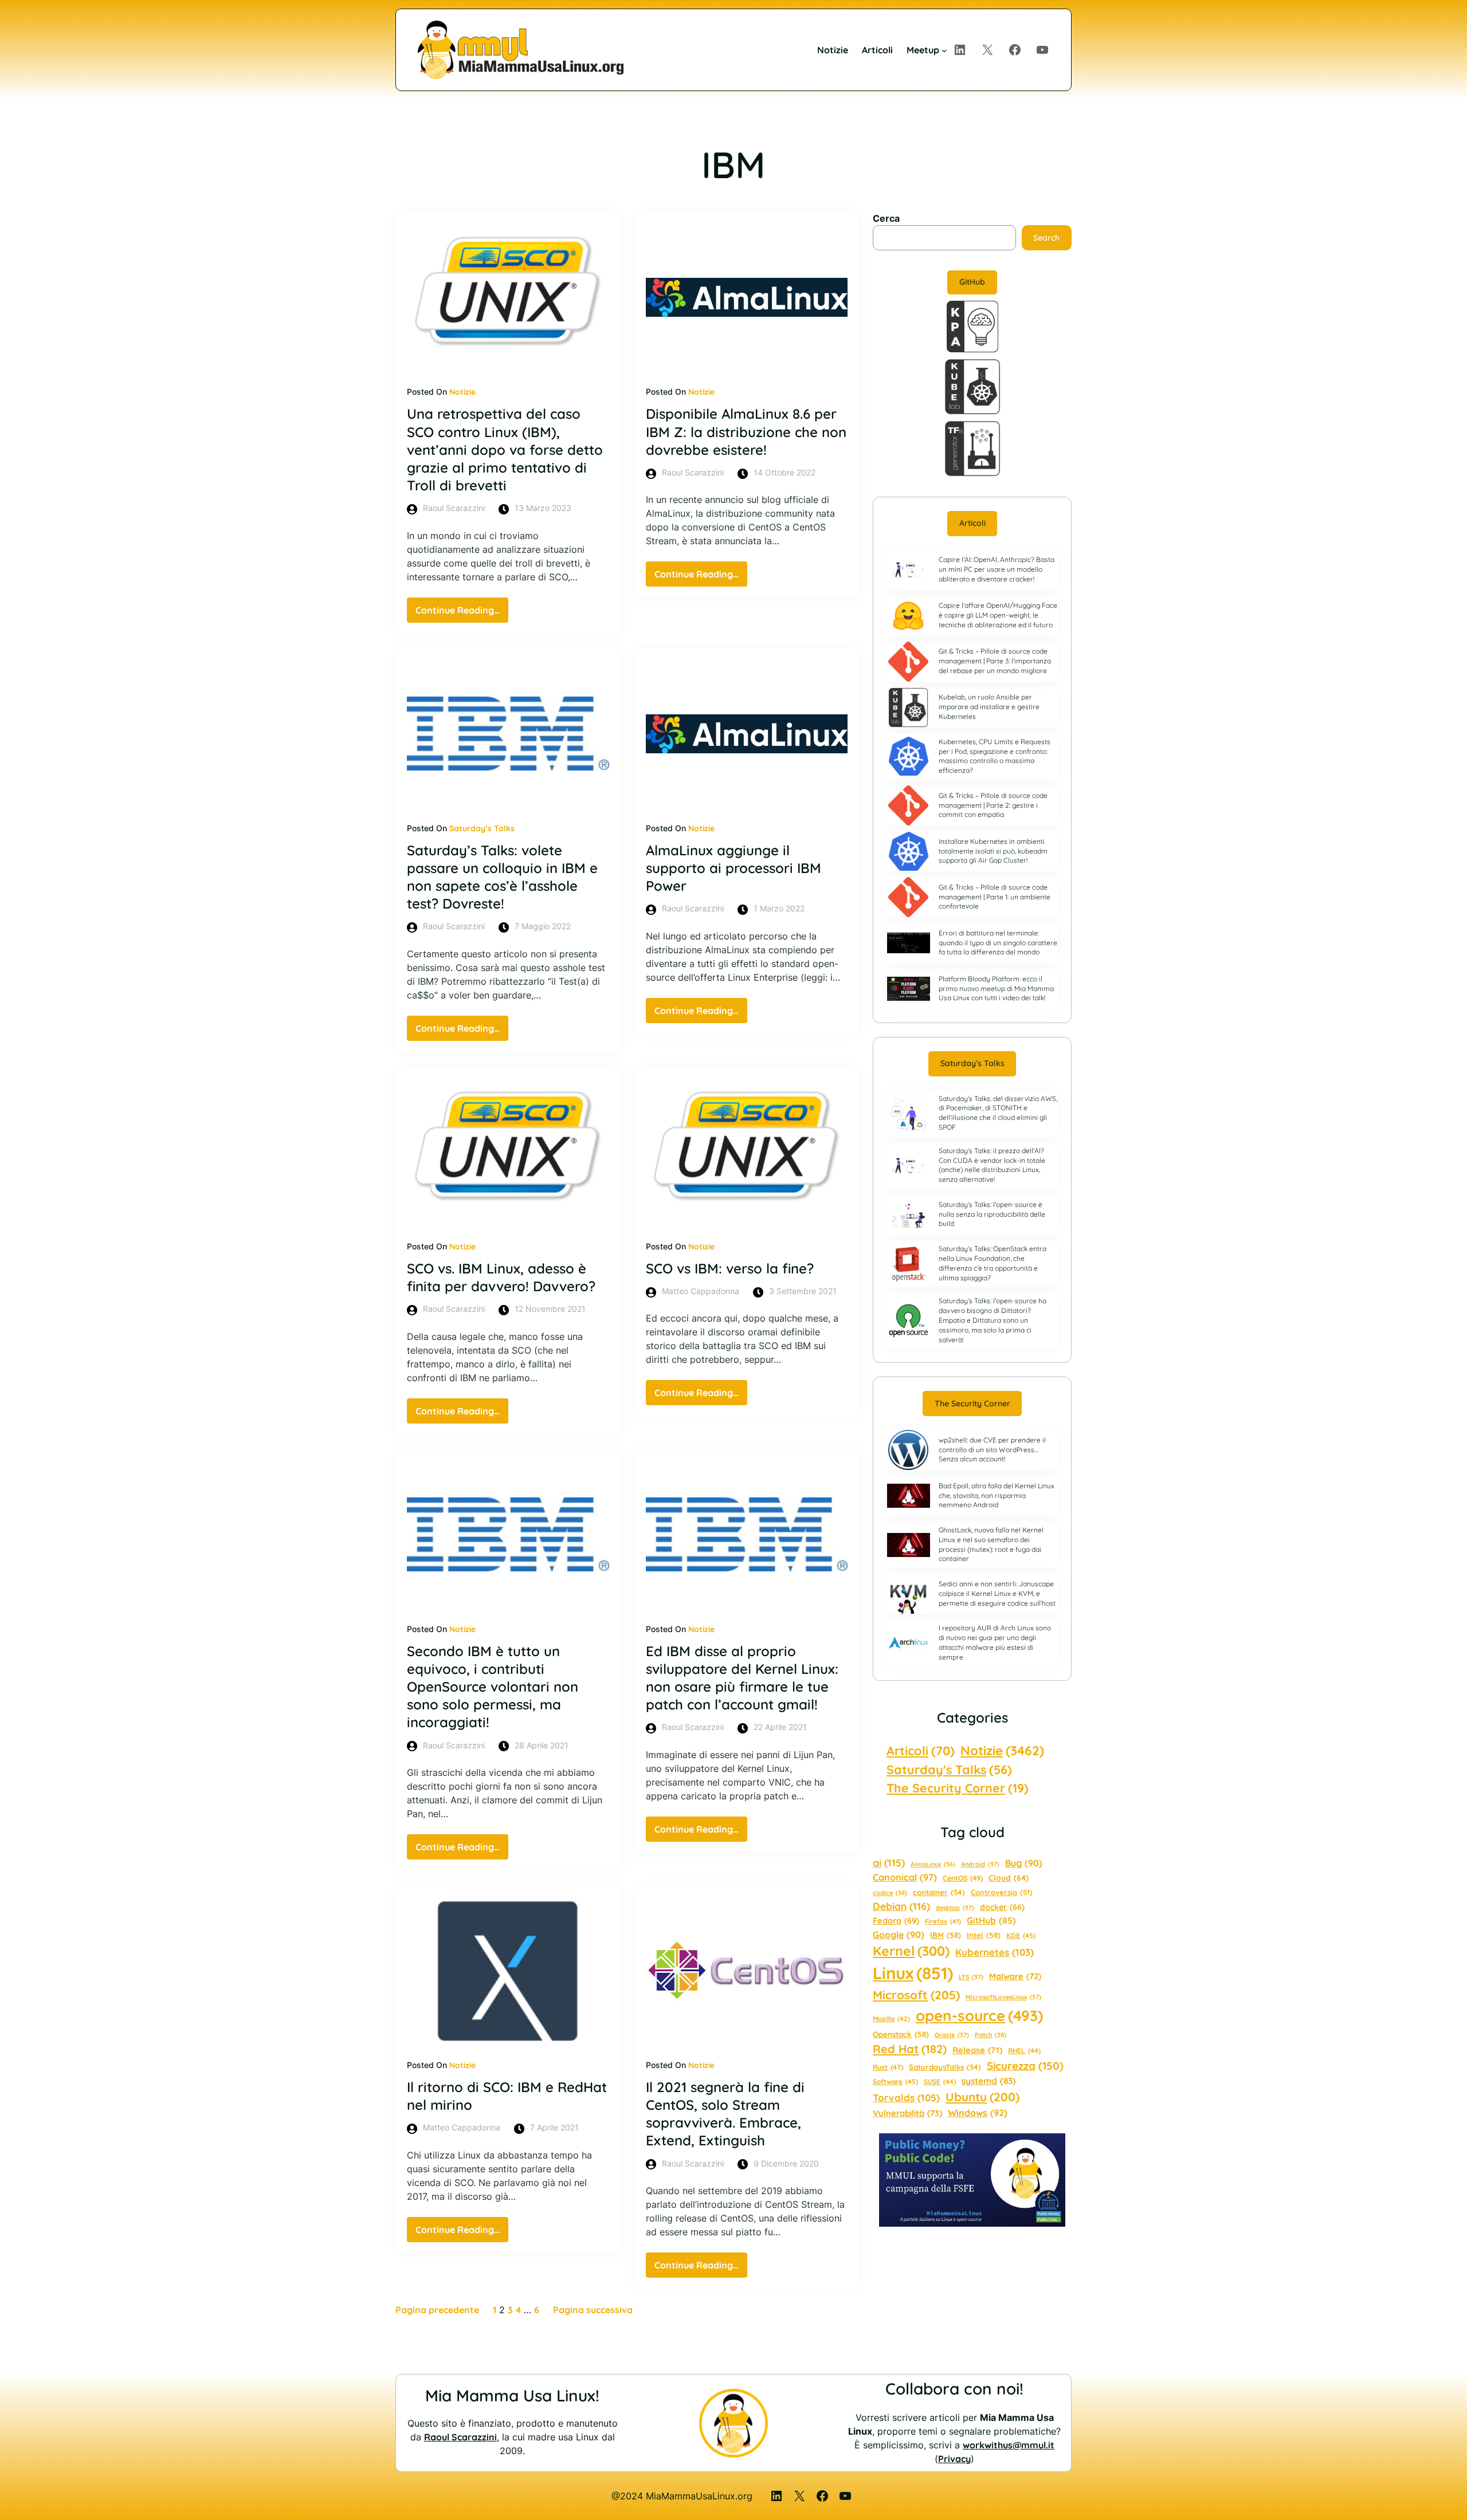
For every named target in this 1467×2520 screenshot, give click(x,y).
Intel (984, 1935)
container (939, 1892)
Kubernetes (995, 1952)
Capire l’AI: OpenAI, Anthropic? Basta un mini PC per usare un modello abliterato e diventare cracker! (997, 569)
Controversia (1002, 1892)
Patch (991, 2035)
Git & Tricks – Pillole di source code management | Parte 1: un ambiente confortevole (995, 897)
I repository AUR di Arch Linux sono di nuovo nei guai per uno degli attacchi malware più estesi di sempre (995, 1642)
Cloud (1009, 1878)
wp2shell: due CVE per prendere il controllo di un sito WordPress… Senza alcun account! (992, 1450)
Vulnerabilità (907, 2113)
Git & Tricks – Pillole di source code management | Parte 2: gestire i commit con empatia (993, 805)
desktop (955, 1908)
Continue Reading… (462, 613)
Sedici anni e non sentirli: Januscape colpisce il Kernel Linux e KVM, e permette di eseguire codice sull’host (997, 1593)
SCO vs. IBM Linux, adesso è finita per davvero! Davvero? (501, 1277)
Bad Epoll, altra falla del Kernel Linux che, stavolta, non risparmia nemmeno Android (997, 1495)
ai (889, 1863)
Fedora (896, 1921)
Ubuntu (982, 2097)
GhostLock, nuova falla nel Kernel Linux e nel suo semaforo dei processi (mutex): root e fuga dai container (991, 1544)
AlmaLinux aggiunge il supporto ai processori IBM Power (733, 868)
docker (1002, 1907)
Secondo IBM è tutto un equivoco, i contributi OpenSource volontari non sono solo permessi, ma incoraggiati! (493, 1687)
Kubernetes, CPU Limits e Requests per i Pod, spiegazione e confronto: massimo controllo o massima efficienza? (995, 756)
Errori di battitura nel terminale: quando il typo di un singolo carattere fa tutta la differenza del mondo (998, 943)
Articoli (972, 523)
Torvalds (906, 2098)
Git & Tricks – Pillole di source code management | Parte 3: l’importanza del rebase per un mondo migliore (995, 661)
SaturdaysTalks (945, 2067)
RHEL (1024, 2051)
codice (890, 1893)
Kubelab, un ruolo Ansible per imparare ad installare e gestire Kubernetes (989, 707)
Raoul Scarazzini (460, 2437)
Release (977, 2050)
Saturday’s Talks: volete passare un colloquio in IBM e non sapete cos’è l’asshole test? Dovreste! (502, 877)
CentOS (963, 1878)
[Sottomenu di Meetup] (944, 50)
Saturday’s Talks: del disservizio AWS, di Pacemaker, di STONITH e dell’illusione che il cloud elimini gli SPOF (998, 1113)
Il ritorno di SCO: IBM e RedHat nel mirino (507, 2096)
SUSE (940, 2081)
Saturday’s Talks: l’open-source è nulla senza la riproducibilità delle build (992, 1214)
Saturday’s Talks (482, 828)
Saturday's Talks (949, 1769)
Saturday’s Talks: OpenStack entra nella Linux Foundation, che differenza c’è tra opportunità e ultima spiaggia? (993, 1263)
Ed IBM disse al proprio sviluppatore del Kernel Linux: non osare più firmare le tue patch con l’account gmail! (742, 1678)
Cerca (886, 218)
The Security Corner (972, 1404)
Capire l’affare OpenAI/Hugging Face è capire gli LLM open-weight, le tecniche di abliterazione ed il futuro (998, 615)
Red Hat (910, 2049)
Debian (901, 1906)
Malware (1015, 1976)
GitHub (972, 282)
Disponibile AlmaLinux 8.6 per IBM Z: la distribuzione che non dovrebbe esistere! (746, 431)
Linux (913, 1973)
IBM (946, 1935)
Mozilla (891, 2019)
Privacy (954, 2459)
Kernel (911, 1951)
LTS (971, 1977)
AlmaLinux (933, 1864)
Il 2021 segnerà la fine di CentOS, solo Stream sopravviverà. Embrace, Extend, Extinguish (725, 2114)
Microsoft (916, 1995)
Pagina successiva (593, 2310)
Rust (888, 2067)
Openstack (901, 2034)
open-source (979, 2016)
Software (895, 2081)
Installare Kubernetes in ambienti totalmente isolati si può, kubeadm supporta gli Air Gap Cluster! (993, 851)
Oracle (952, 2035)
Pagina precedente (437, 2310)
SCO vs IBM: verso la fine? (730, 1268)
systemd (989, 2081)
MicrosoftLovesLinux (1003, 1997)
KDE (1021, 1935)
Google (899, 1935)
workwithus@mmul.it (1009, 2445)
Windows (978, 2113)
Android (980, 1864)
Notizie (462, 392)
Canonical (905, 1877)
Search (1046, 238)
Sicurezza (1025, 2066)
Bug (1024, 1863)
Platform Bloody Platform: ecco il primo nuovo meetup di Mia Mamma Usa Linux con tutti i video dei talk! (996, 988)
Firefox (943, 1921)
